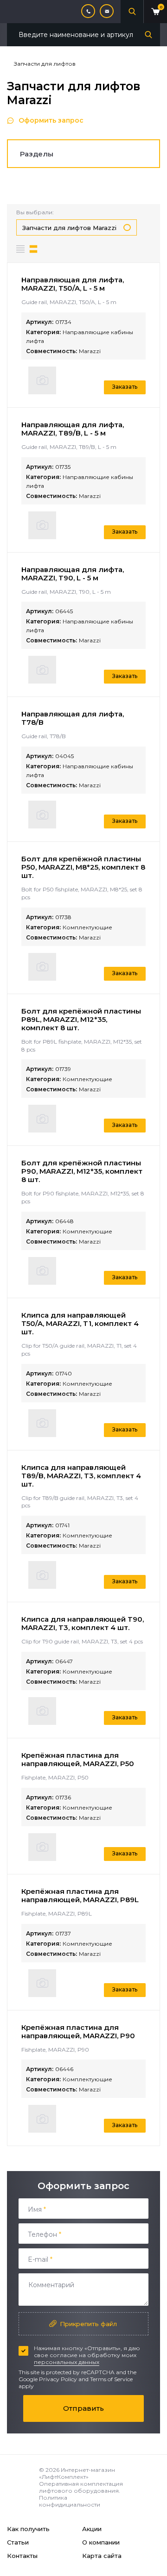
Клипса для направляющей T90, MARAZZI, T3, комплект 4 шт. (83, 1623)
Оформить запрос (51, 120)
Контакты (22, 2556)
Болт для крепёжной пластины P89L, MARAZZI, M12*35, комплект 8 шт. (81, 1019)
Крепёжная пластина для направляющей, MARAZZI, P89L (80, 1895)
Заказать (125, 387)
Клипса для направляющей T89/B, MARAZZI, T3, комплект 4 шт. (81, 1476)
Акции (92, 2529)
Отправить (83, 2408)
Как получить (28, 2529)
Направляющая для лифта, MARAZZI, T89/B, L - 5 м (73, 429)
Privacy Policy (58, 2379)
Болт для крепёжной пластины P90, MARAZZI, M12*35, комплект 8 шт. (82, 1171)
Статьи (18, 2542)
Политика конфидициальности (70, 2501)
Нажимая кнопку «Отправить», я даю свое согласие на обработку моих (87, 2355)
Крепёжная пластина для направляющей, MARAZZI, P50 (78, 1759)
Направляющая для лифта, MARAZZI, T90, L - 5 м (73, 574)
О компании (101, 2542)
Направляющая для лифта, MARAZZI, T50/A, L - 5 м (73, 284)
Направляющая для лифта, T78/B (73, 718)
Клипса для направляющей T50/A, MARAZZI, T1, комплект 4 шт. (80, 1323)
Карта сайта (102, 2556)
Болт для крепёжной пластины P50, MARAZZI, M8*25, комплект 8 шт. (83, 867)
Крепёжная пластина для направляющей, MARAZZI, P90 (78, 2032)
